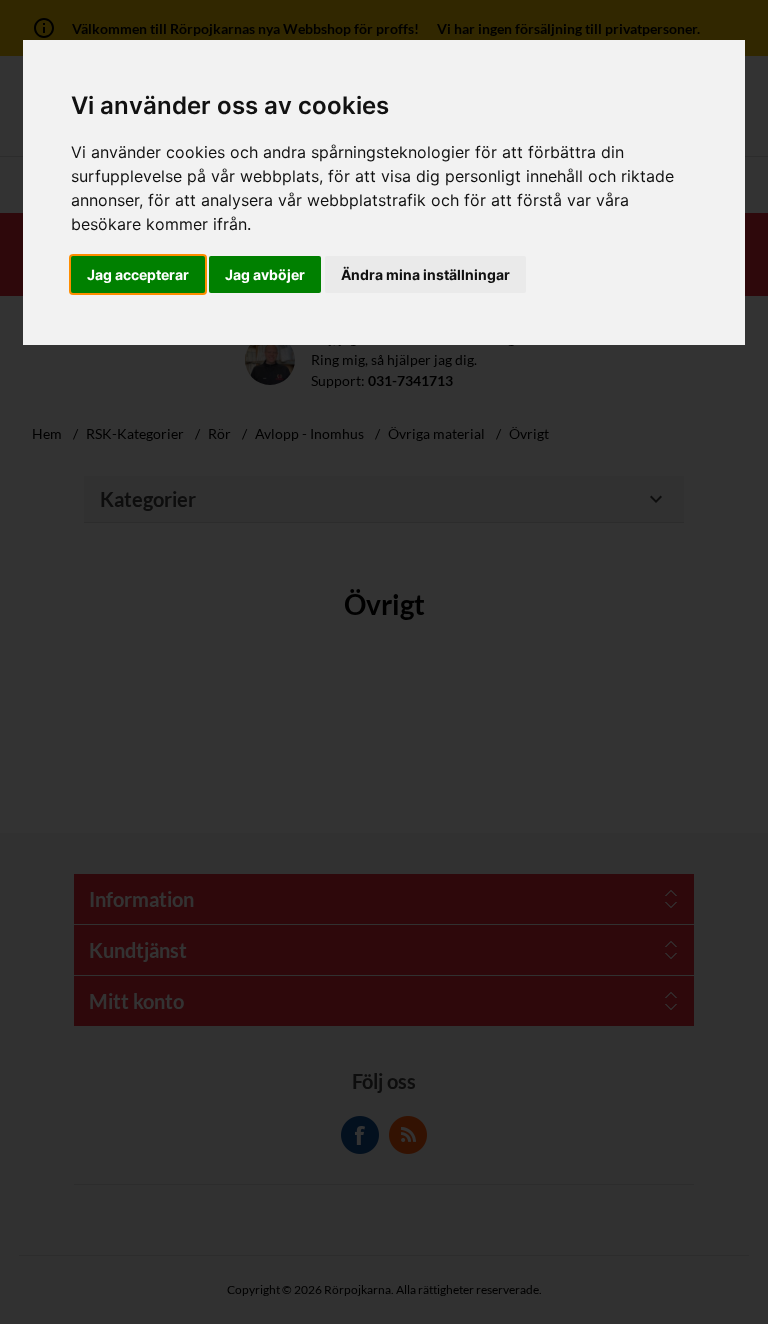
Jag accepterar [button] (138, 274)
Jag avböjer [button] (265, 274)
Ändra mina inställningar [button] (425, 274)
